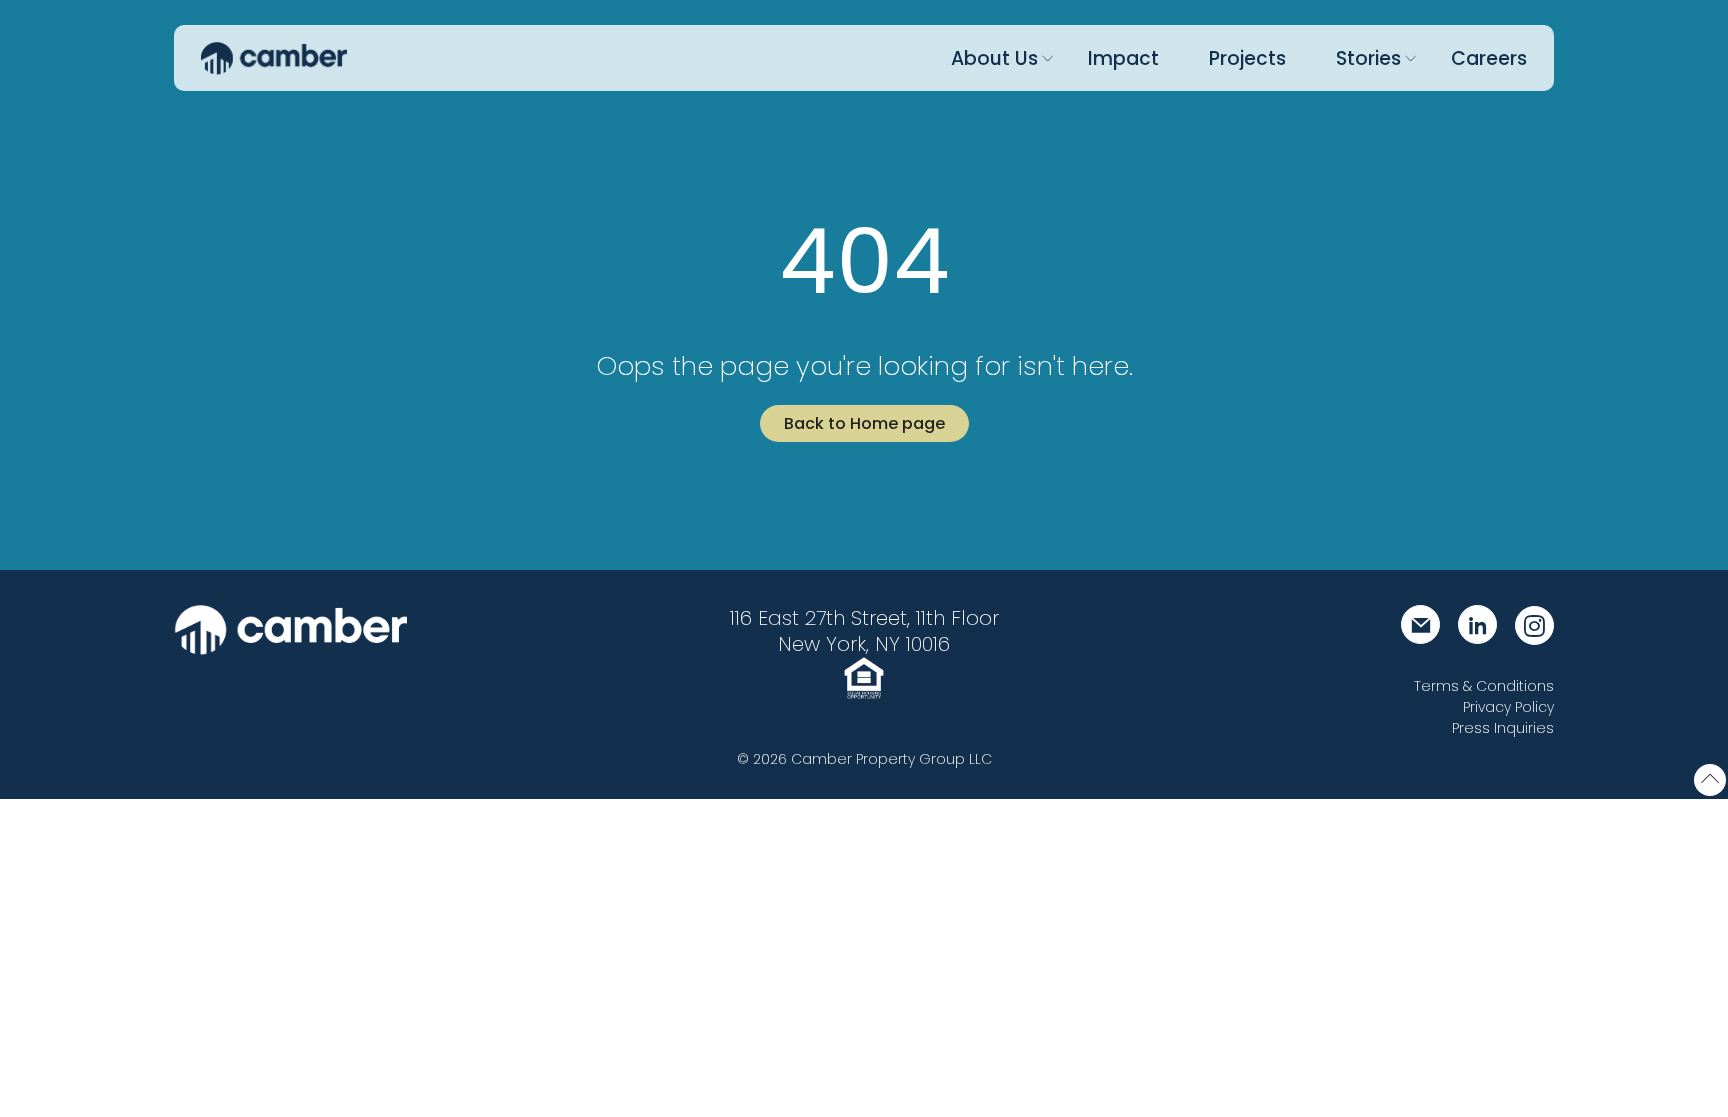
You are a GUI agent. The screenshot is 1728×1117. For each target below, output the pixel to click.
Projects (1247, 58)
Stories (1368, 58)
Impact (1123, 58)
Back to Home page (864, 423)
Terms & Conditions (1484, 686)
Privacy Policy (1508, 707)
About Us (994, 58)
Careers (1489, 58)
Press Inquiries (1503, 728)
